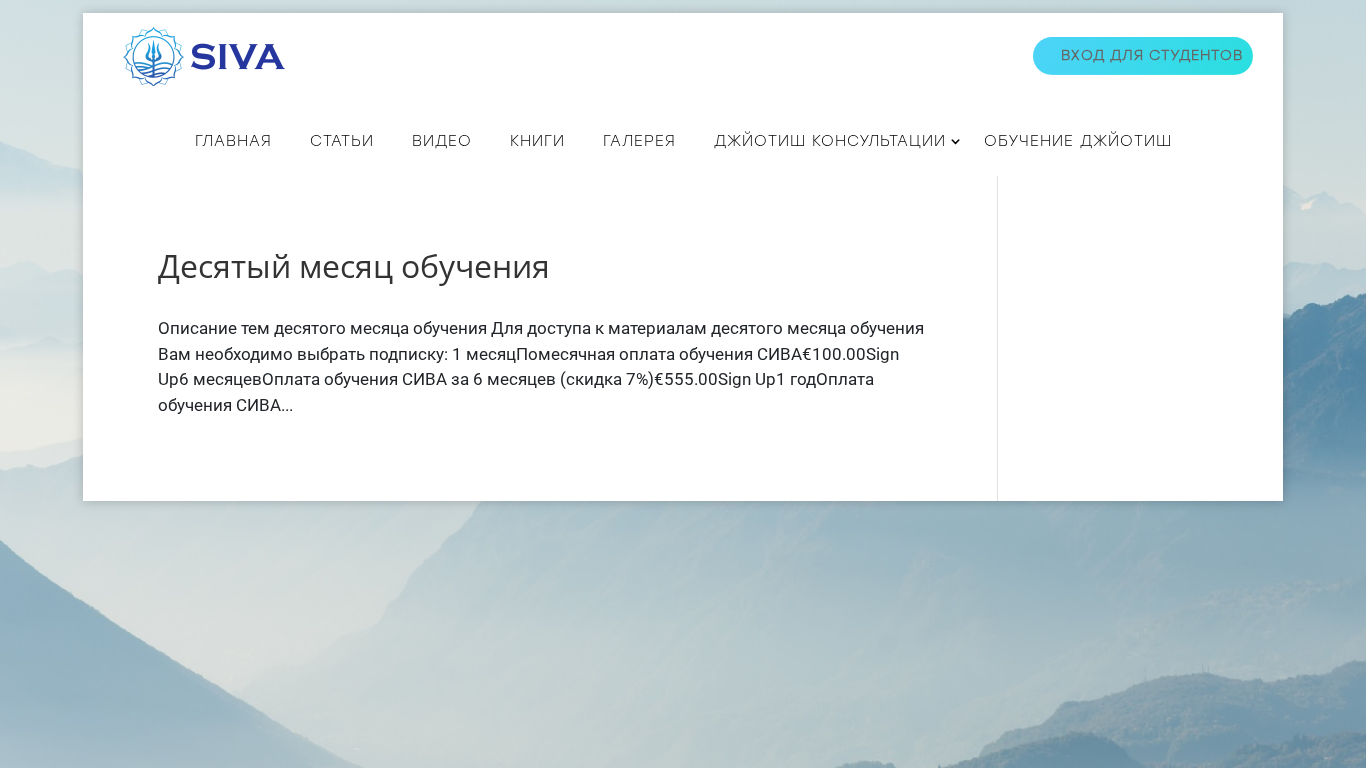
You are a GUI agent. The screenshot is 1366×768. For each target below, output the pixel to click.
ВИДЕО (442, 141)
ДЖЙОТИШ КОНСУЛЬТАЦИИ (830, 141)
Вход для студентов (1152, 55)
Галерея (639, 141)
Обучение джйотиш (1078, 141)
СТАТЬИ (342, 141)
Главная (233, 141)
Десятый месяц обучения (354, 265)
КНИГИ (537, 141)
